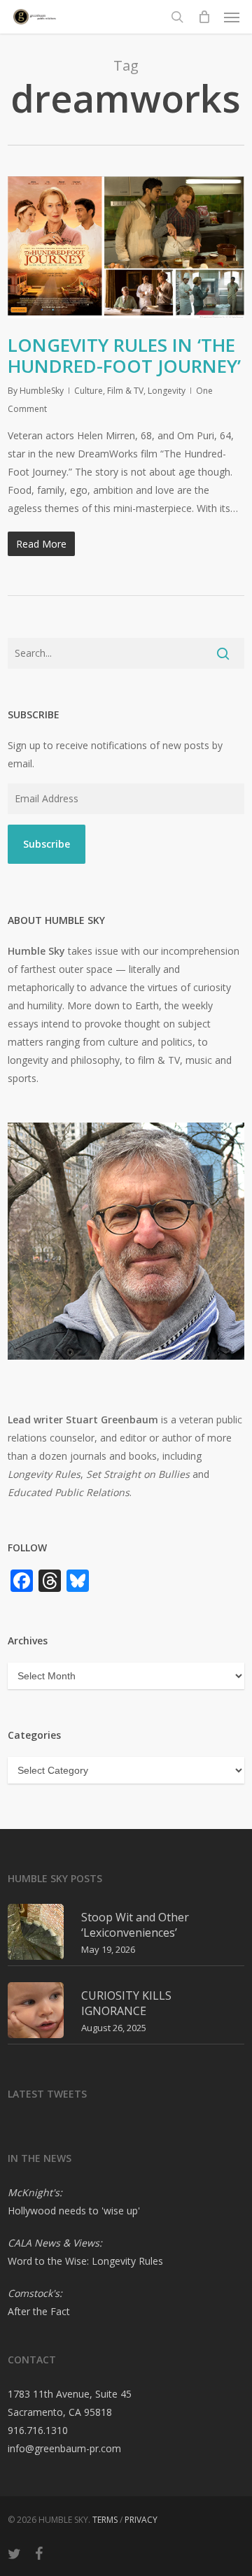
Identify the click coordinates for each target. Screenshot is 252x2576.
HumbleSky (42, 391)
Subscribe (47, 844)
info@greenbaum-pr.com (64, 2448)
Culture (89, 391)
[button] (232, 17)
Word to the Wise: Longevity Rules (85, 2261)
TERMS (105, 2520)
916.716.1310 (38, 2430)
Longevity (167, 391)
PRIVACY (141, 2520)
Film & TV (125, 391)
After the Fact (39, 2311)
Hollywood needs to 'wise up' (74, 2211)
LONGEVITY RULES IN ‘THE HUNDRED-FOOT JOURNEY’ (124, 355)
